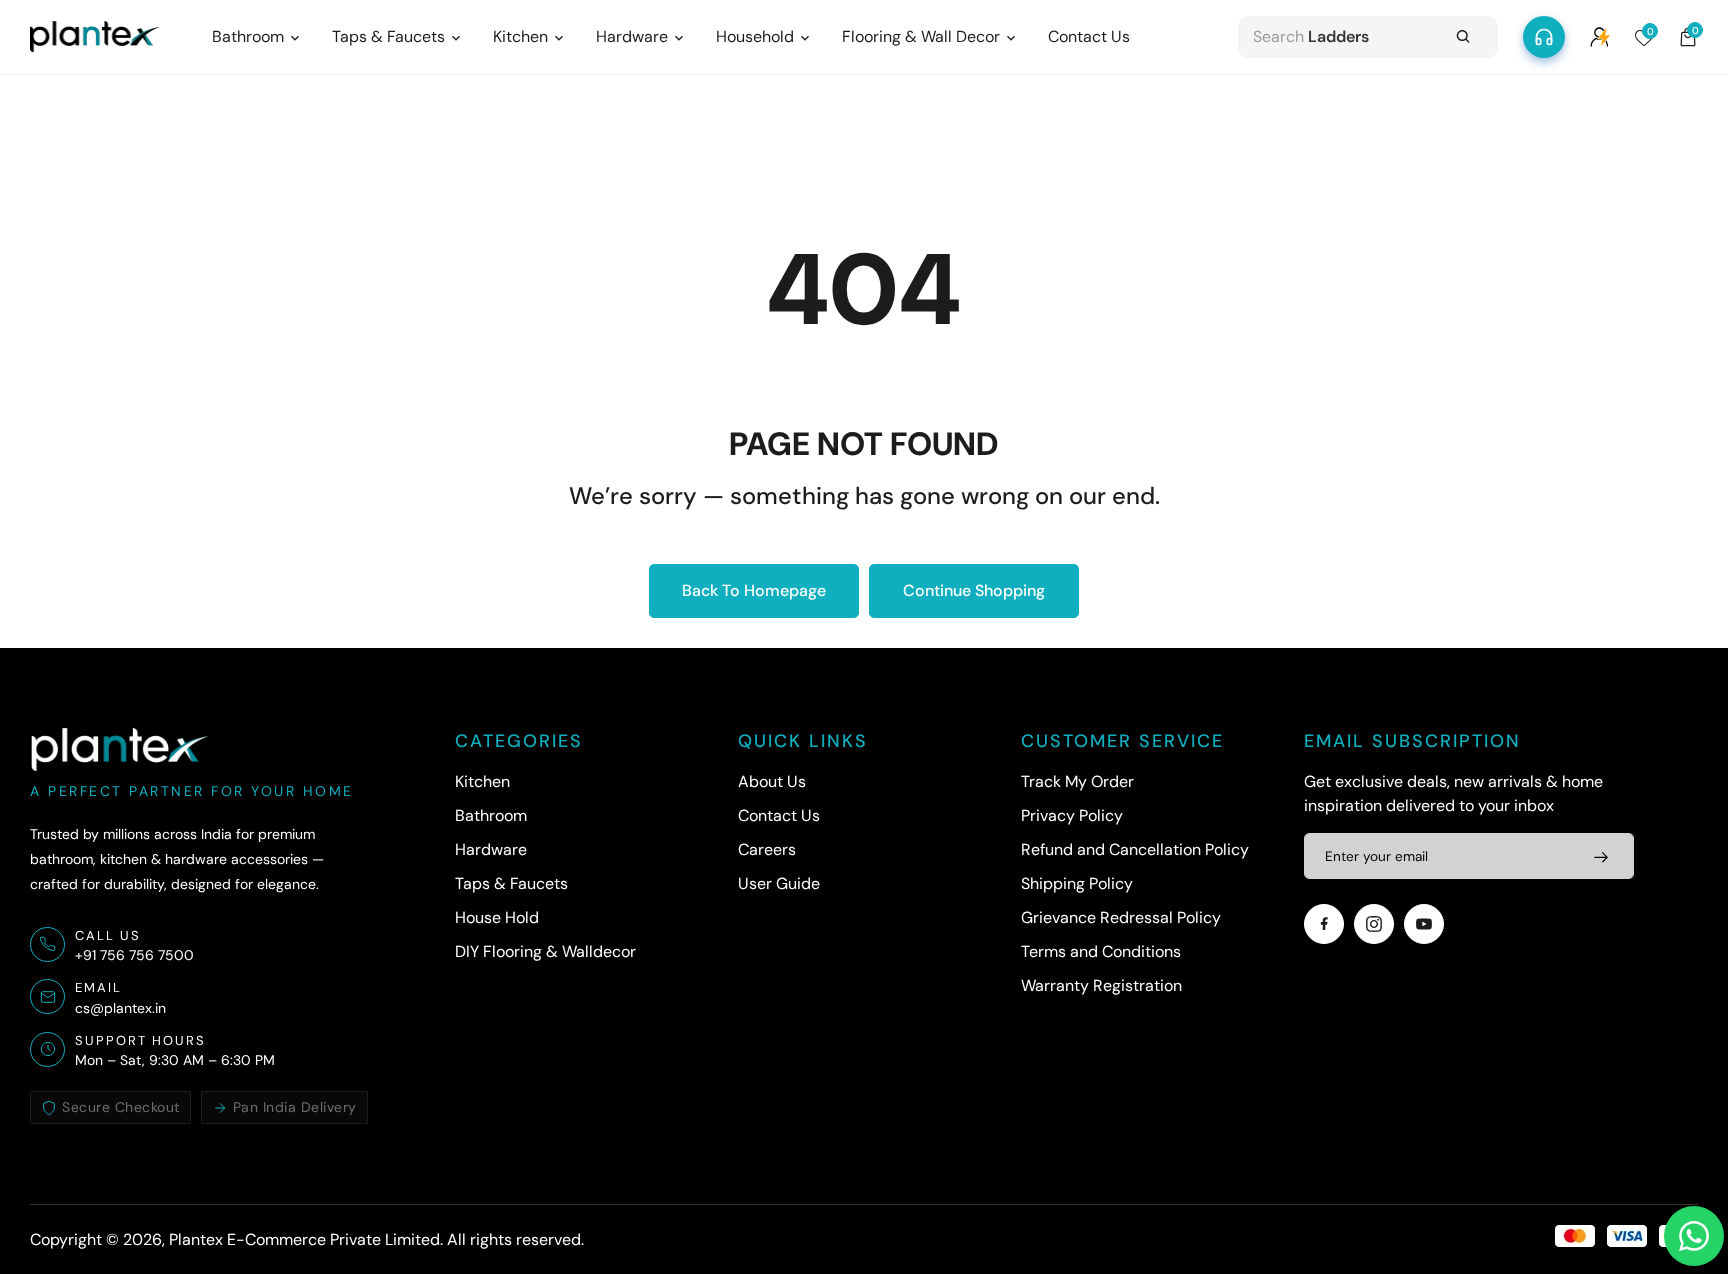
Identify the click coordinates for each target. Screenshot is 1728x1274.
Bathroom (491, 815)
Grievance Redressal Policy (1121, 917)
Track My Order (1077, 781)
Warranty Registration (1101, 985)
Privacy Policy (1072, 815)
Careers (767, 849)
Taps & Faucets (511, 883)
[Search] (1463, 37)
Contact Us (779, 815)
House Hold (497, 917)
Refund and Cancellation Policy (1135, 849)
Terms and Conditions (1101, 951)
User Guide (779, 883)
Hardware (491, 849)
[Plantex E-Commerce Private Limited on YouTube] (1424, 924)
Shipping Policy (1077, 883)
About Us (772, 781)
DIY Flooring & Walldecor (545, 951)
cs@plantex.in (120, 1008)
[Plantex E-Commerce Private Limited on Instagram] (1374, 924)
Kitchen (482, 781)
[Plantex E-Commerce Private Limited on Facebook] (1324, 924)
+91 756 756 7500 (134, 955)
